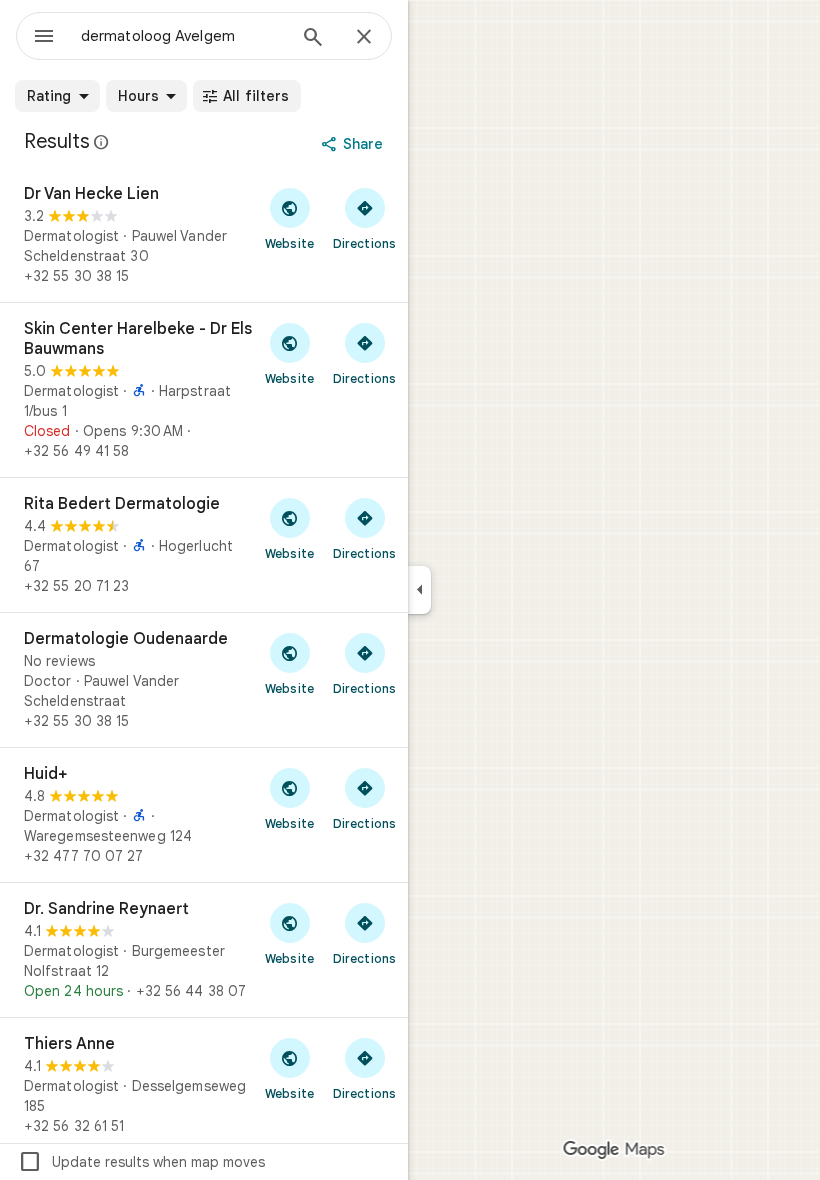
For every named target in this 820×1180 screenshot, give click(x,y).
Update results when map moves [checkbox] (141, 1162)
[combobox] (183, 36)
